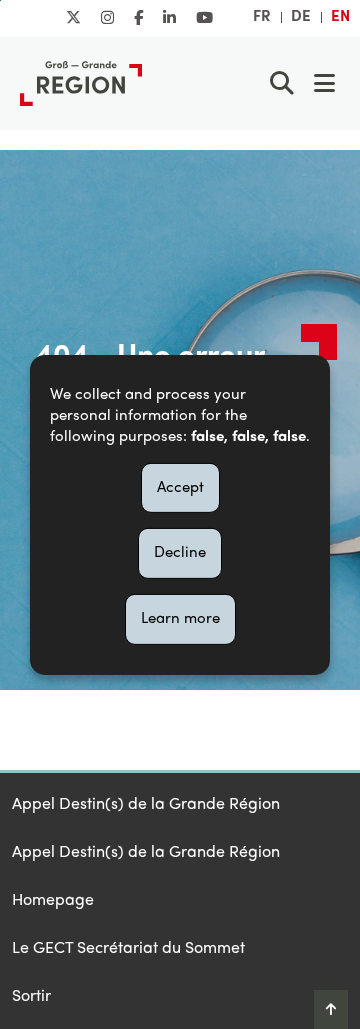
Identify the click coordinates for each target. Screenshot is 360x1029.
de (301, 17)
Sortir (31, 997)
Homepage (53, 901)
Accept (180, 487)
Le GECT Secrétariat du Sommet (128, 949)
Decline (180, 553)
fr (262, 17)
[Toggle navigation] (324, 83)
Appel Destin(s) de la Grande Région (146, 805)
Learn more (180, 619)
